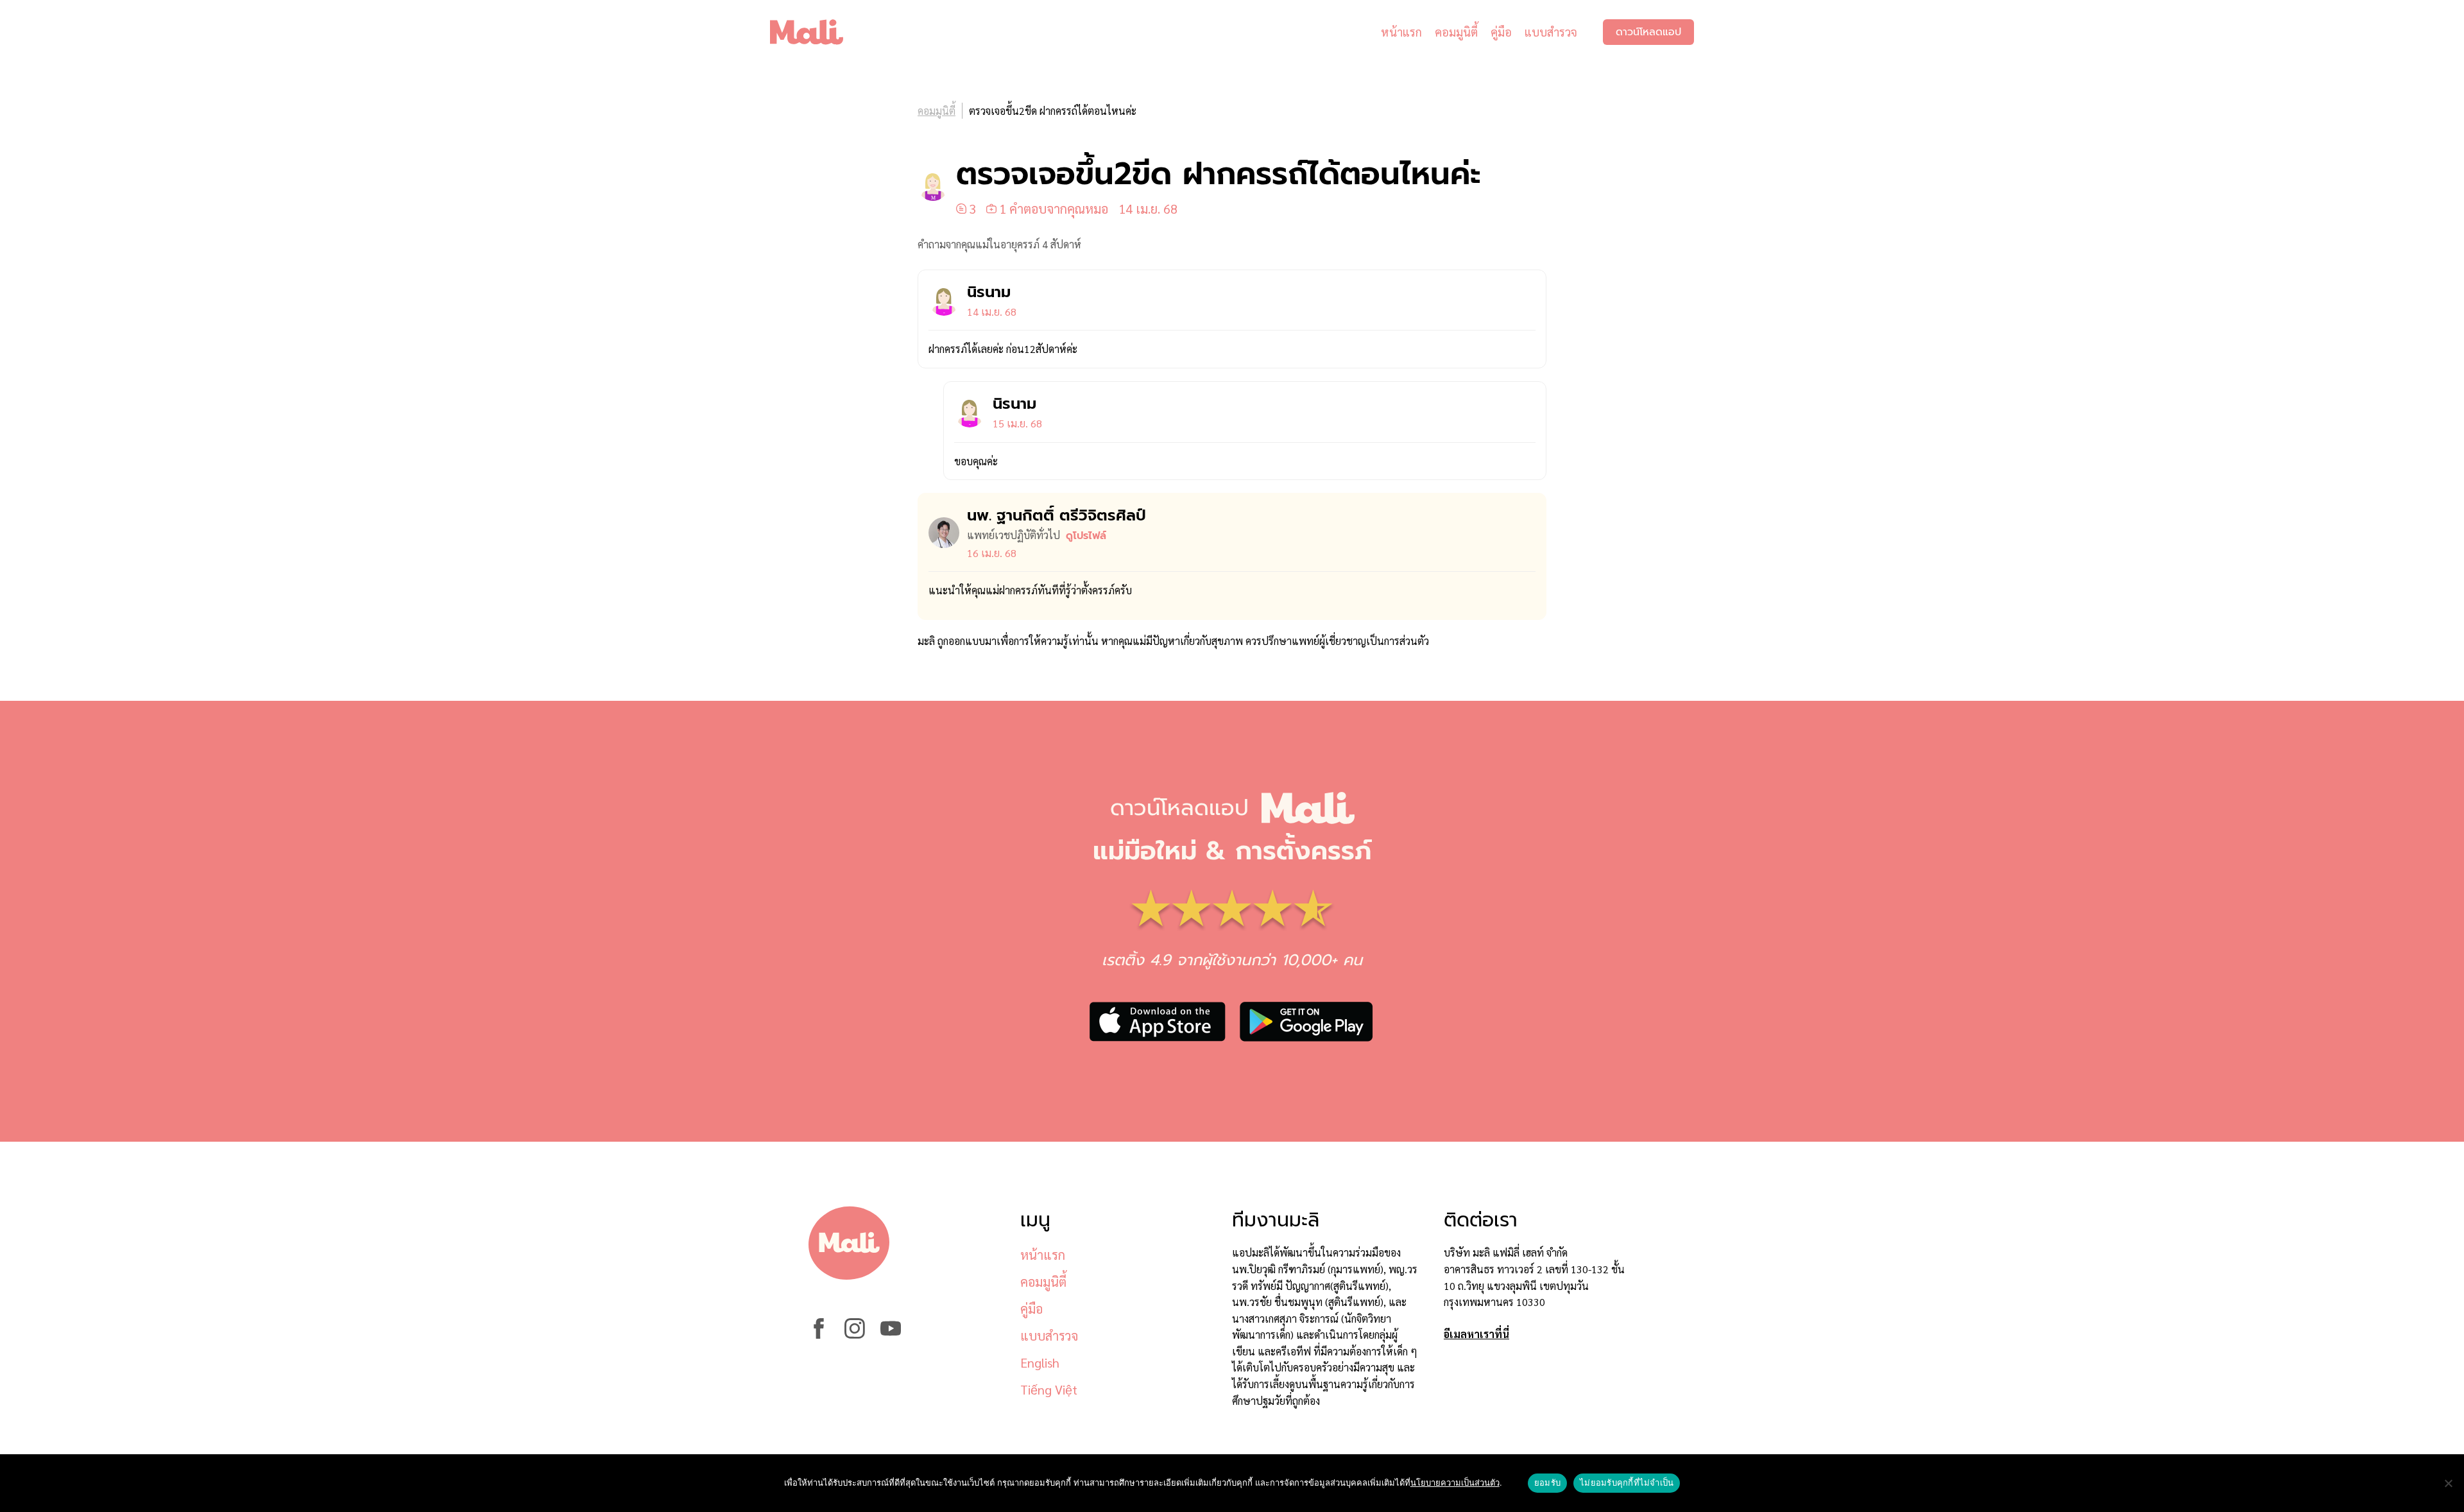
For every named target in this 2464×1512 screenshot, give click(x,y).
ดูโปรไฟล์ (1086, 536)
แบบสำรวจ (1551, 32)
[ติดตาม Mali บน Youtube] (891, 1335)
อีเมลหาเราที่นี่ (1476, 1334)
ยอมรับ (1547, 1482)
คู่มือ (1501, 32)
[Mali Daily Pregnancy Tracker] (816, 32)
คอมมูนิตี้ (1456, 32)
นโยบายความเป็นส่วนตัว (1455, 1482)
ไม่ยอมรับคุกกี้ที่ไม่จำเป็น (1627, 1482)
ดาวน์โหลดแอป (1648, 32)
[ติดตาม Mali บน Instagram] (855, 1335)
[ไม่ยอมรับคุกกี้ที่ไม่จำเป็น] (2448, 1483)
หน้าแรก (1401, 32)
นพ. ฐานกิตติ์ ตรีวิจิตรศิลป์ (1057, 515)
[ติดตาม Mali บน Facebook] (819, 1335)
